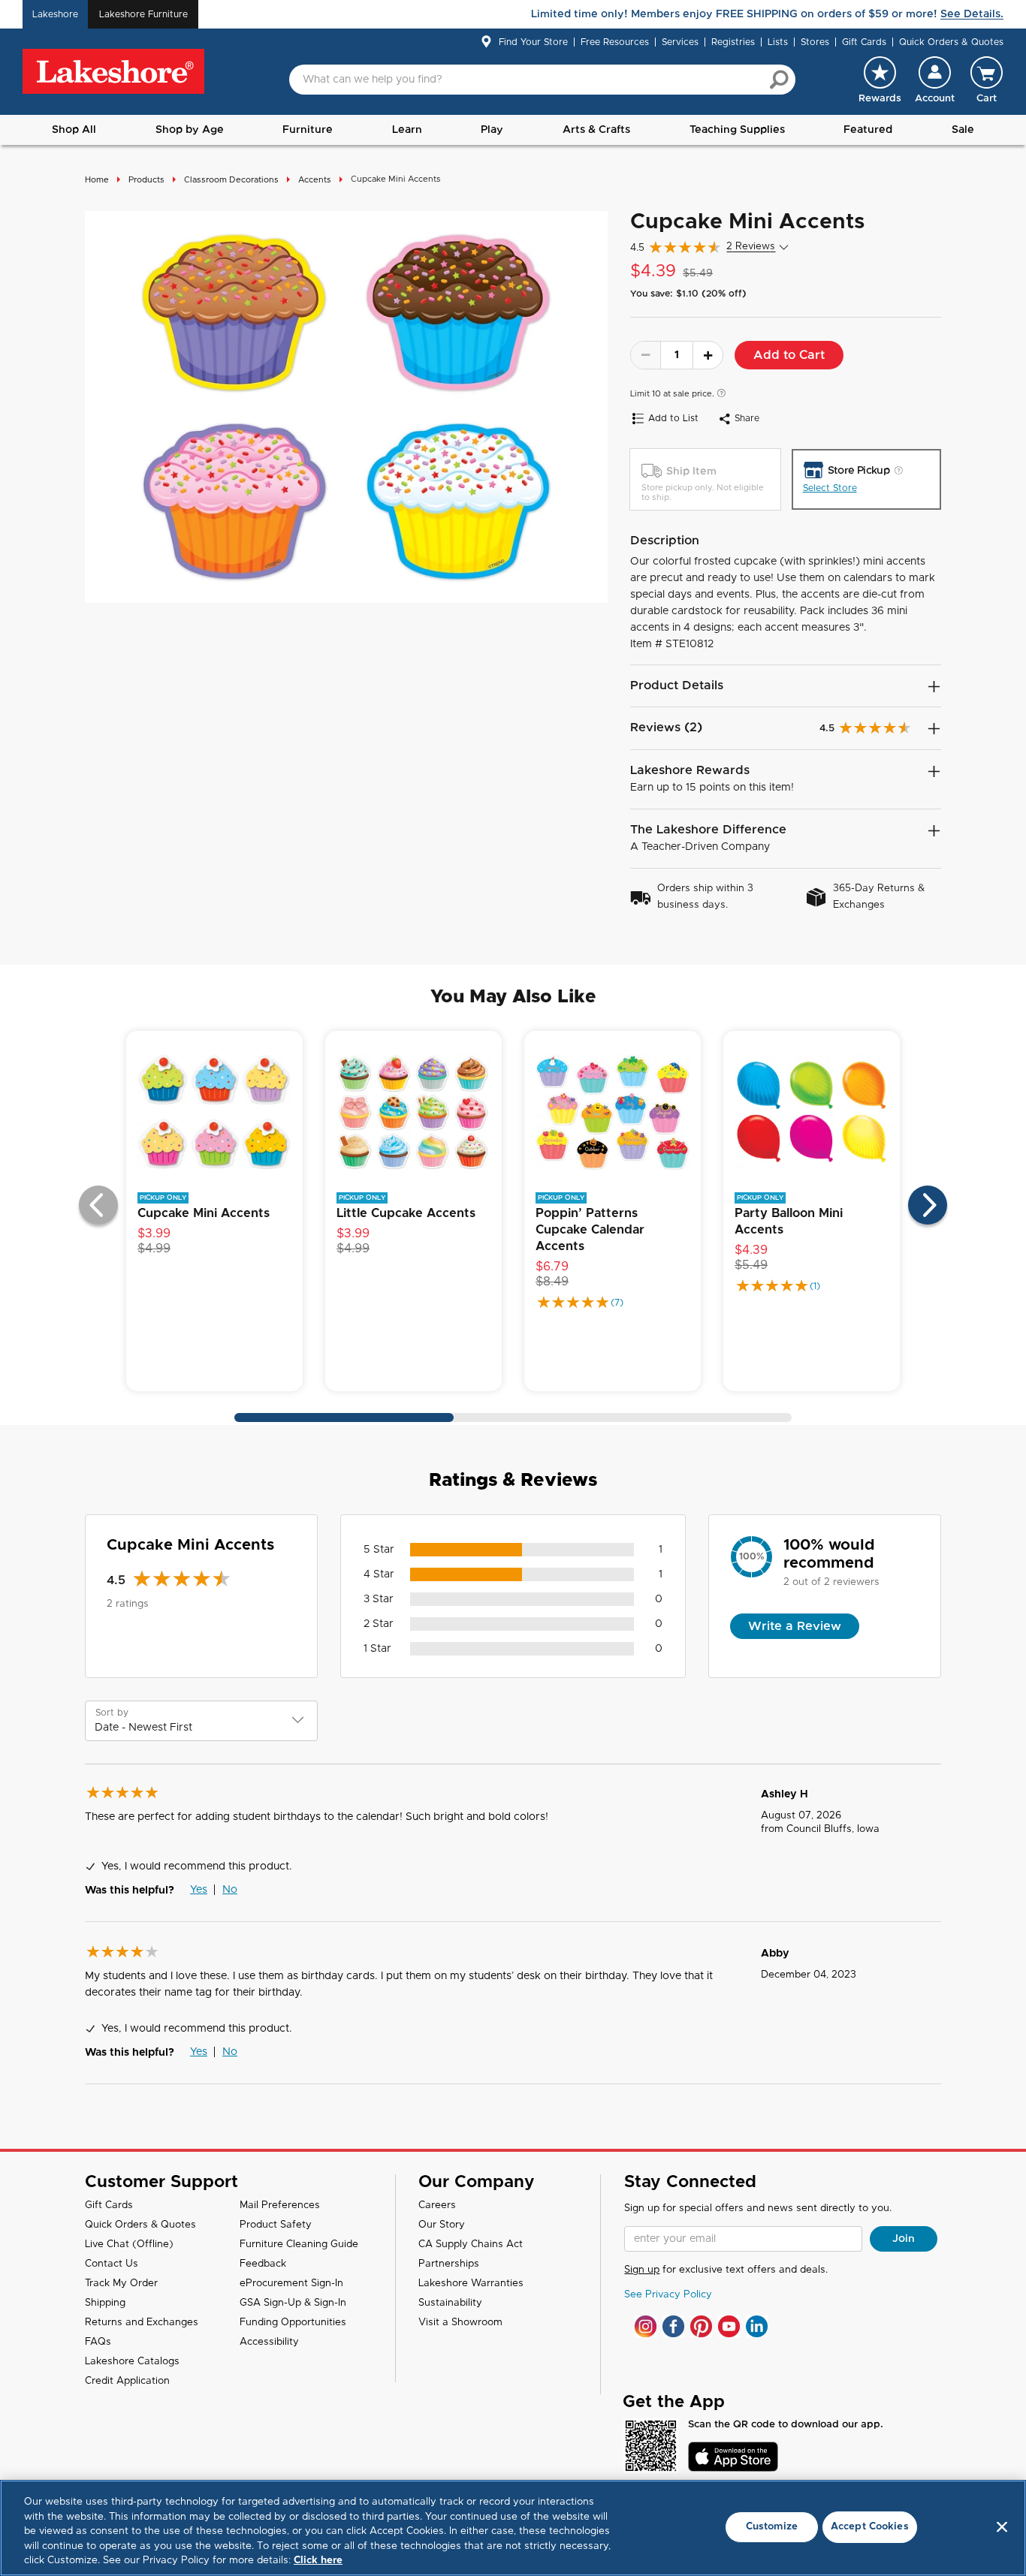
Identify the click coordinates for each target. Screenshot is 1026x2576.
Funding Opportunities (293, 2323)
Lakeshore (55, 14)
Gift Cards (864, 42)
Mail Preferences (280, 2205)
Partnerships (449, 2264)
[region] (513, 2528)
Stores (815, 42)
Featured (868, 130)
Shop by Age (190, 130)
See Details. (972, 14)
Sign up (642, 2270)
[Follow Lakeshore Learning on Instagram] (646, 2326)
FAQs (98, 2342)
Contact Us (112, 2264)
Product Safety (276, 2225)
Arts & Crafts (596, 130)
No (230, 1890)
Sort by (112, 1713)
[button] (935, 80)
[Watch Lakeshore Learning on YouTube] (729, 2326)
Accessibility (269, 2342)
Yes (199, 1890)
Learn (407, 130)
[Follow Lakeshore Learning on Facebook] (673, 2326)
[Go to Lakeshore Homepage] (113, 72)
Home (97, 180)
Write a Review (795, 1626)
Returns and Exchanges (142, 2323)
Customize (772, 2527)
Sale (963, 130)
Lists (778, 42)
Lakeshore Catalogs (132, 2362)
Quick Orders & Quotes (951, 42)
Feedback (263, 2264)
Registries (733, 42)
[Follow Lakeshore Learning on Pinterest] (701, 2326)
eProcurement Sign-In (291, 2284)
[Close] (1002, 2527)
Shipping (105, 2303)
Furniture (308, 130)
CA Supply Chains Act (471, 2245)
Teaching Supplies (737, 130)
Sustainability (450, 2303)
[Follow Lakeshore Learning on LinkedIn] (757, 2326)
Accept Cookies (870, 2527)
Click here (318, 2561)
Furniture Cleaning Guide (299, 2245)
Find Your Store (533, 42)
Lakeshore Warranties (471, 2284)
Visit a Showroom (460, 2323)
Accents (315, 180)
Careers (437, 2205)
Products (146, 180)
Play (492, 130)
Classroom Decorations (231, 180)
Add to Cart (789, 355)
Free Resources (615, 42)
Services (680, 42)
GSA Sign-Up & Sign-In (293, 2303)
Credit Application (127, 2381)
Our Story (442, 2225)
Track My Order (121, 2284)
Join (904, 2239)
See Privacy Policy (668, 2295)
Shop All (74, 130)
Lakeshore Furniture (143, 14)
